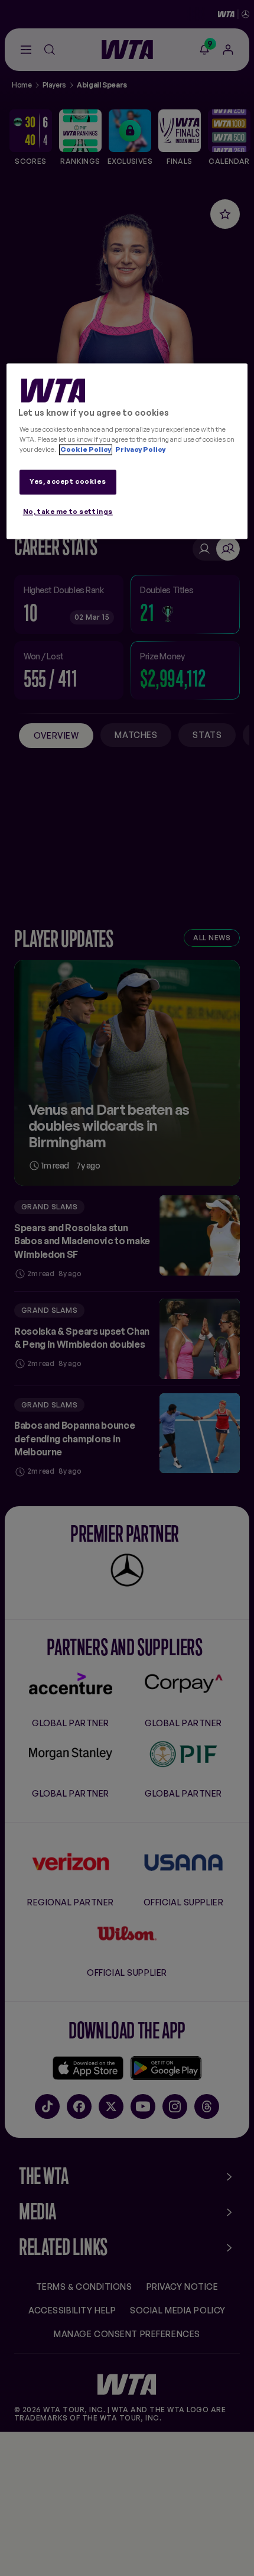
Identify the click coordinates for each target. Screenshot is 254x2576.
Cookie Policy (86, 450)
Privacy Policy (140, 450)
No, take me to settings (68, 512)
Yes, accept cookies (68, 482)
